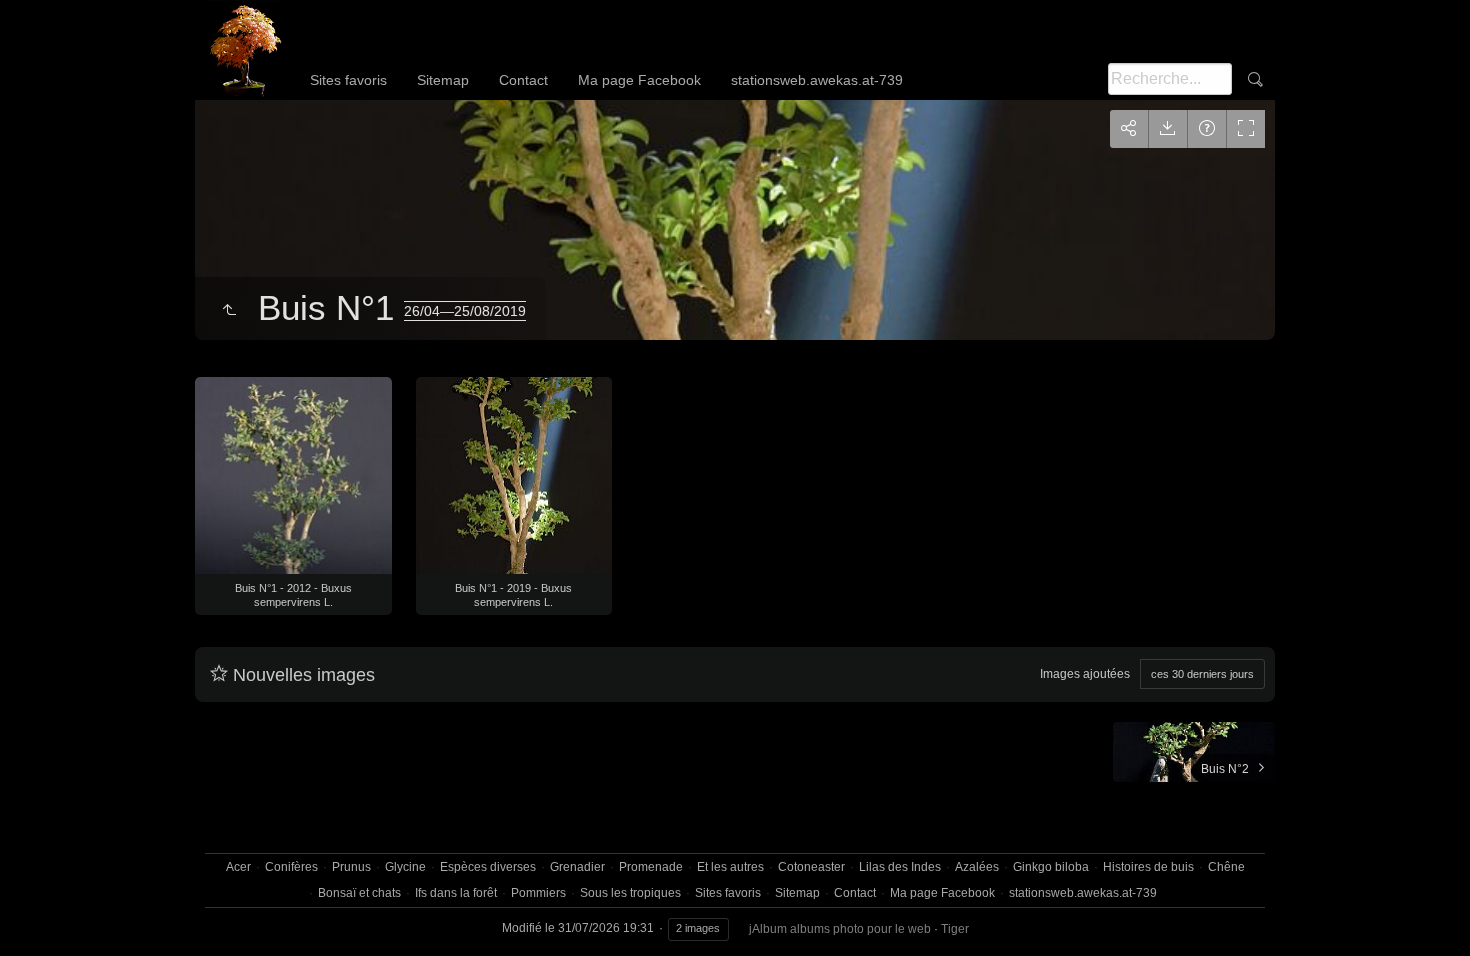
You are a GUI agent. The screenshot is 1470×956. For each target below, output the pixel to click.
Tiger (955, 929)
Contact (523, 80)
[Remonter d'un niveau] (229, 311)
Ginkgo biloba (1051, 867)
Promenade (651, 867)
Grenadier (577, 867)
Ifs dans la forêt (456, 893)
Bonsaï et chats (359, 893)
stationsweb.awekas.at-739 (817, 80)
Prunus (351, 867)
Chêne (1226, 867)
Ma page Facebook (639, 80)
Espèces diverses (488, 867)
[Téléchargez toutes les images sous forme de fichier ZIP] (1167, 129)
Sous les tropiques (630, 893)
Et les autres (730, 867)
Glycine (405, 867)
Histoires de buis (1148, 867)
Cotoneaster (811, 867)
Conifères (291, 867)
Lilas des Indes (900, 867)
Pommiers (538, 893)
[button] (40, 915)
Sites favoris (348, 80)
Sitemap (443, 80)
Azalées (977, 867)
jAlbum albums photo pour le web (840, 929)
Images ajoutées (1085, 674)
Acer (238, 867)
